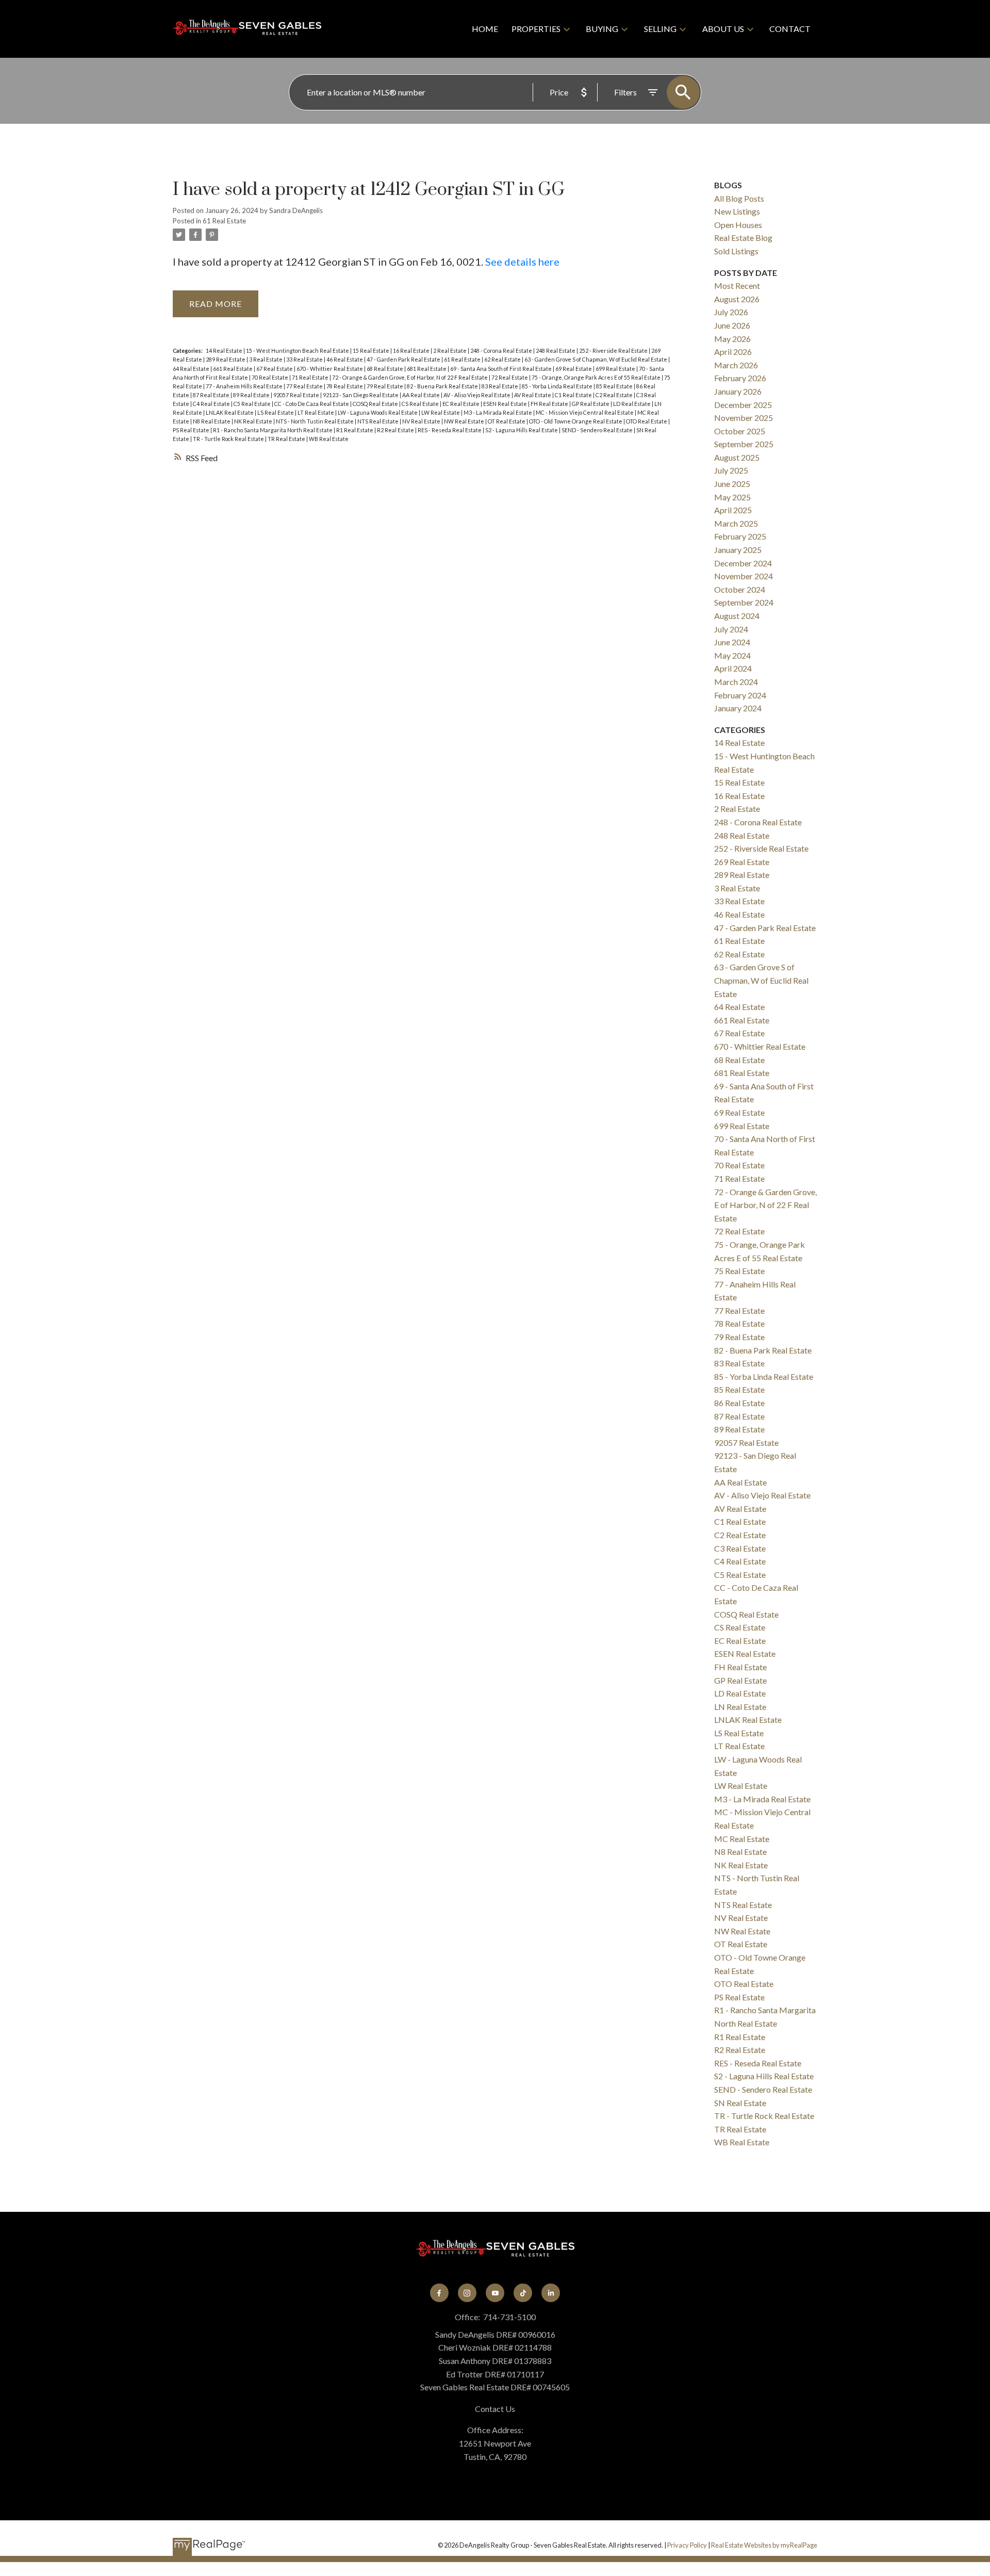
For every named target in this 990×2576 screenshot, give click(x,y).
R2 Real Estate (396, 430)
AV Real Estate (533, 395)
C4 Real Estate (212, 404)
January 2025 (738, 550)
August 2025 (737, 457)
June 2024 (732, 642)
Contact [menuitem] (790, 29)
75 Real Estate (739, 1271)
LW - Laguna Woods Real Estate (378, 412)
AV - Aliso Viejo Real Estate (477, 395)
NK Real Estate (254, 421)
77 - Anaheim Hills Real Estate (245, 386)
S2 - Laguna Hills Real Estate (522, 430)
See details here (522, 262)
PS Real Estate (192, 430)
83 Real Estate (500, 386)
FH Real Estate (550, 404)
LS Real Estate (276, 412)
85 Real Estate (615, 386)
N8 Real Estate (212, 421)
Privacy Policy (687, 2545)
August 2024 (737, 616)
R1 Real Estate (355, 430)
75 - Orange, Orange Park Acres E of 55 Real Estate (597, 377)
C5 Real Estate (253, 404)
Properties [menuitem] (536, 29)
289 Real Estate (226, 359)
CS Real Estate (421, 404)
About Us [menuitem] (723, 29)
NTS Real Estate (378, 421)
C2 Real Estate (615, 395)
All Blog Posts (739, 198)
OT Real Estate (507, 421)
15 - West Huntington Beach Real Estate (298, 350)
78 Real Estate (345, 386)
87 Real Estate (212, 395)
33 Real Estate (305, 359)
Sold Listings (736, 251)
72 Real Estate (510, 377)
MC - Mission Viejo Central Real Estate (585, 412)
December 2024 (743, 563)
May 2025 (732, 497)
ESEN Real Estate (506, 404)
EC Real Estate (461, 404)
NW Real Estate (465, 421)
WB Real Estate (329, 439)
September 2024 (744, 602)
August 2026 (737, 299)
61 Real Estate (224, 221)
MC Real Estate (742, 1839)
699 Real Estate (616, 369)
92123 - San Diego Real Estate (361, 395)
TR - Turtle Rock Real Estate (229, 439)
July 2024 (731, 629)
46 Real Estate (345, 359)
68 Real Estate (385, 369)
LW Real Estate (441, 412)
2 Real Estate (450, 350)
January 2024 (738, 708)
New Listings (737, 211)
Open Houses (738, 225)
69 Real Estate (574, 369)
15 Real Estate (372, 350)
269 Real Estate (742, 862)
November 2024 (744, 576)
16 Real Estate (412, 350)
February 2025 (740, 536)
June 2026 (732, 325)
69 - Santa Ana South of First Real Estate (501, 369)
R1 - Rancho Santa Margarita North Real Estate (273, 430)
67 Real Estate (275, 369)
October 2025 (740, 431)
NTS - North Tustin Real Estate (315, 421)
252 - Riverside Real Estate (614, 350)
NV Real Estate (422, 421)
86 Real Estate (739, 1403)
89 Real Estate (252, 395)
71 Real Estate (311, 377)
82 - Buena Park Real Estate (443, 386)
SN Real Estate (740, 2103)
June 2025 (732, 484)
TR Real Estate (287, 439)
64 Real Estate (192, 369)
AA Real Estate (422, 395)
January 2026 (738, 391)
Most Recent (737, 286)
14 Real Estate (225, 350)
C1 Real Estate (574, 395)
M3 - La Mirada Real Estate (498, 412)
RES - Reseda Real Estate (450, 430)
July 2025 (731, 470)
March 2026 (736, 365)
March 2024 (736, 682)
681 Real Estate (427, 369)
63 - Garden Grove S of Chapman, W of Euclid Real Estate (596, 359)
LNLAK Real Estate (230, 412)
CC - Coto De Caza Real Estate (312, 404)
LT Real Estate (316, 412)
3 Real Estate (266, 359)
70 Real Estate (270, 377)
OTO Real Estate (647, 421)
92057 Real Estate (297, 395)
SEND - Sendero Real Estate (598, 430)
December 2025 (743, 405)
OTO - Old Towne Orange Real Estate (576, 421)
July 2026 (731, 312)
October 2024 (740, 589)
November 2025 (744, 418)
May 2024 (732, 655)
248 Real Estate (556, 350)
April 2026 (733, 352)
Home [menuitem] (485, 29)
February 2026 (740, 378)
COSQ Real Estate (376, 404)
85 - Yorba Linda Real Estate (558, 386)
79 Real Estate (385, 386)
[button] (439, 2293)
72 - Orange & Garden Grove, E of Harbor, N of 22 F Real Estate (410, 377)
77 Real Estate (305, 386)
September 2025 (744, 444)
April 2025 (733, 510)
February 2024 (740, 695)
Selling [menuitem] (660, 29)
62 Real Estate (503, 359)
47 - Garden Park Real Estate (404, 359)
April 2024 (733, 668)
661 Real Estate (233, 369)
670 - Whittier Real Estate (330, 369)
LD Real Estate (632, 404)
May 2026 (732, 339)
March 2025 (736, 523)
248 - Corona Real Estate (502, 350)
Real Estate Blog (743, 238)
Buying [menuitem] (602, 29)
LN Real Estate (740, 1707)
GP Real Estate (591, 404)
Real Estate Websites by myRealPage (764, 2545)
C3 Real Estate (740, 1548)
